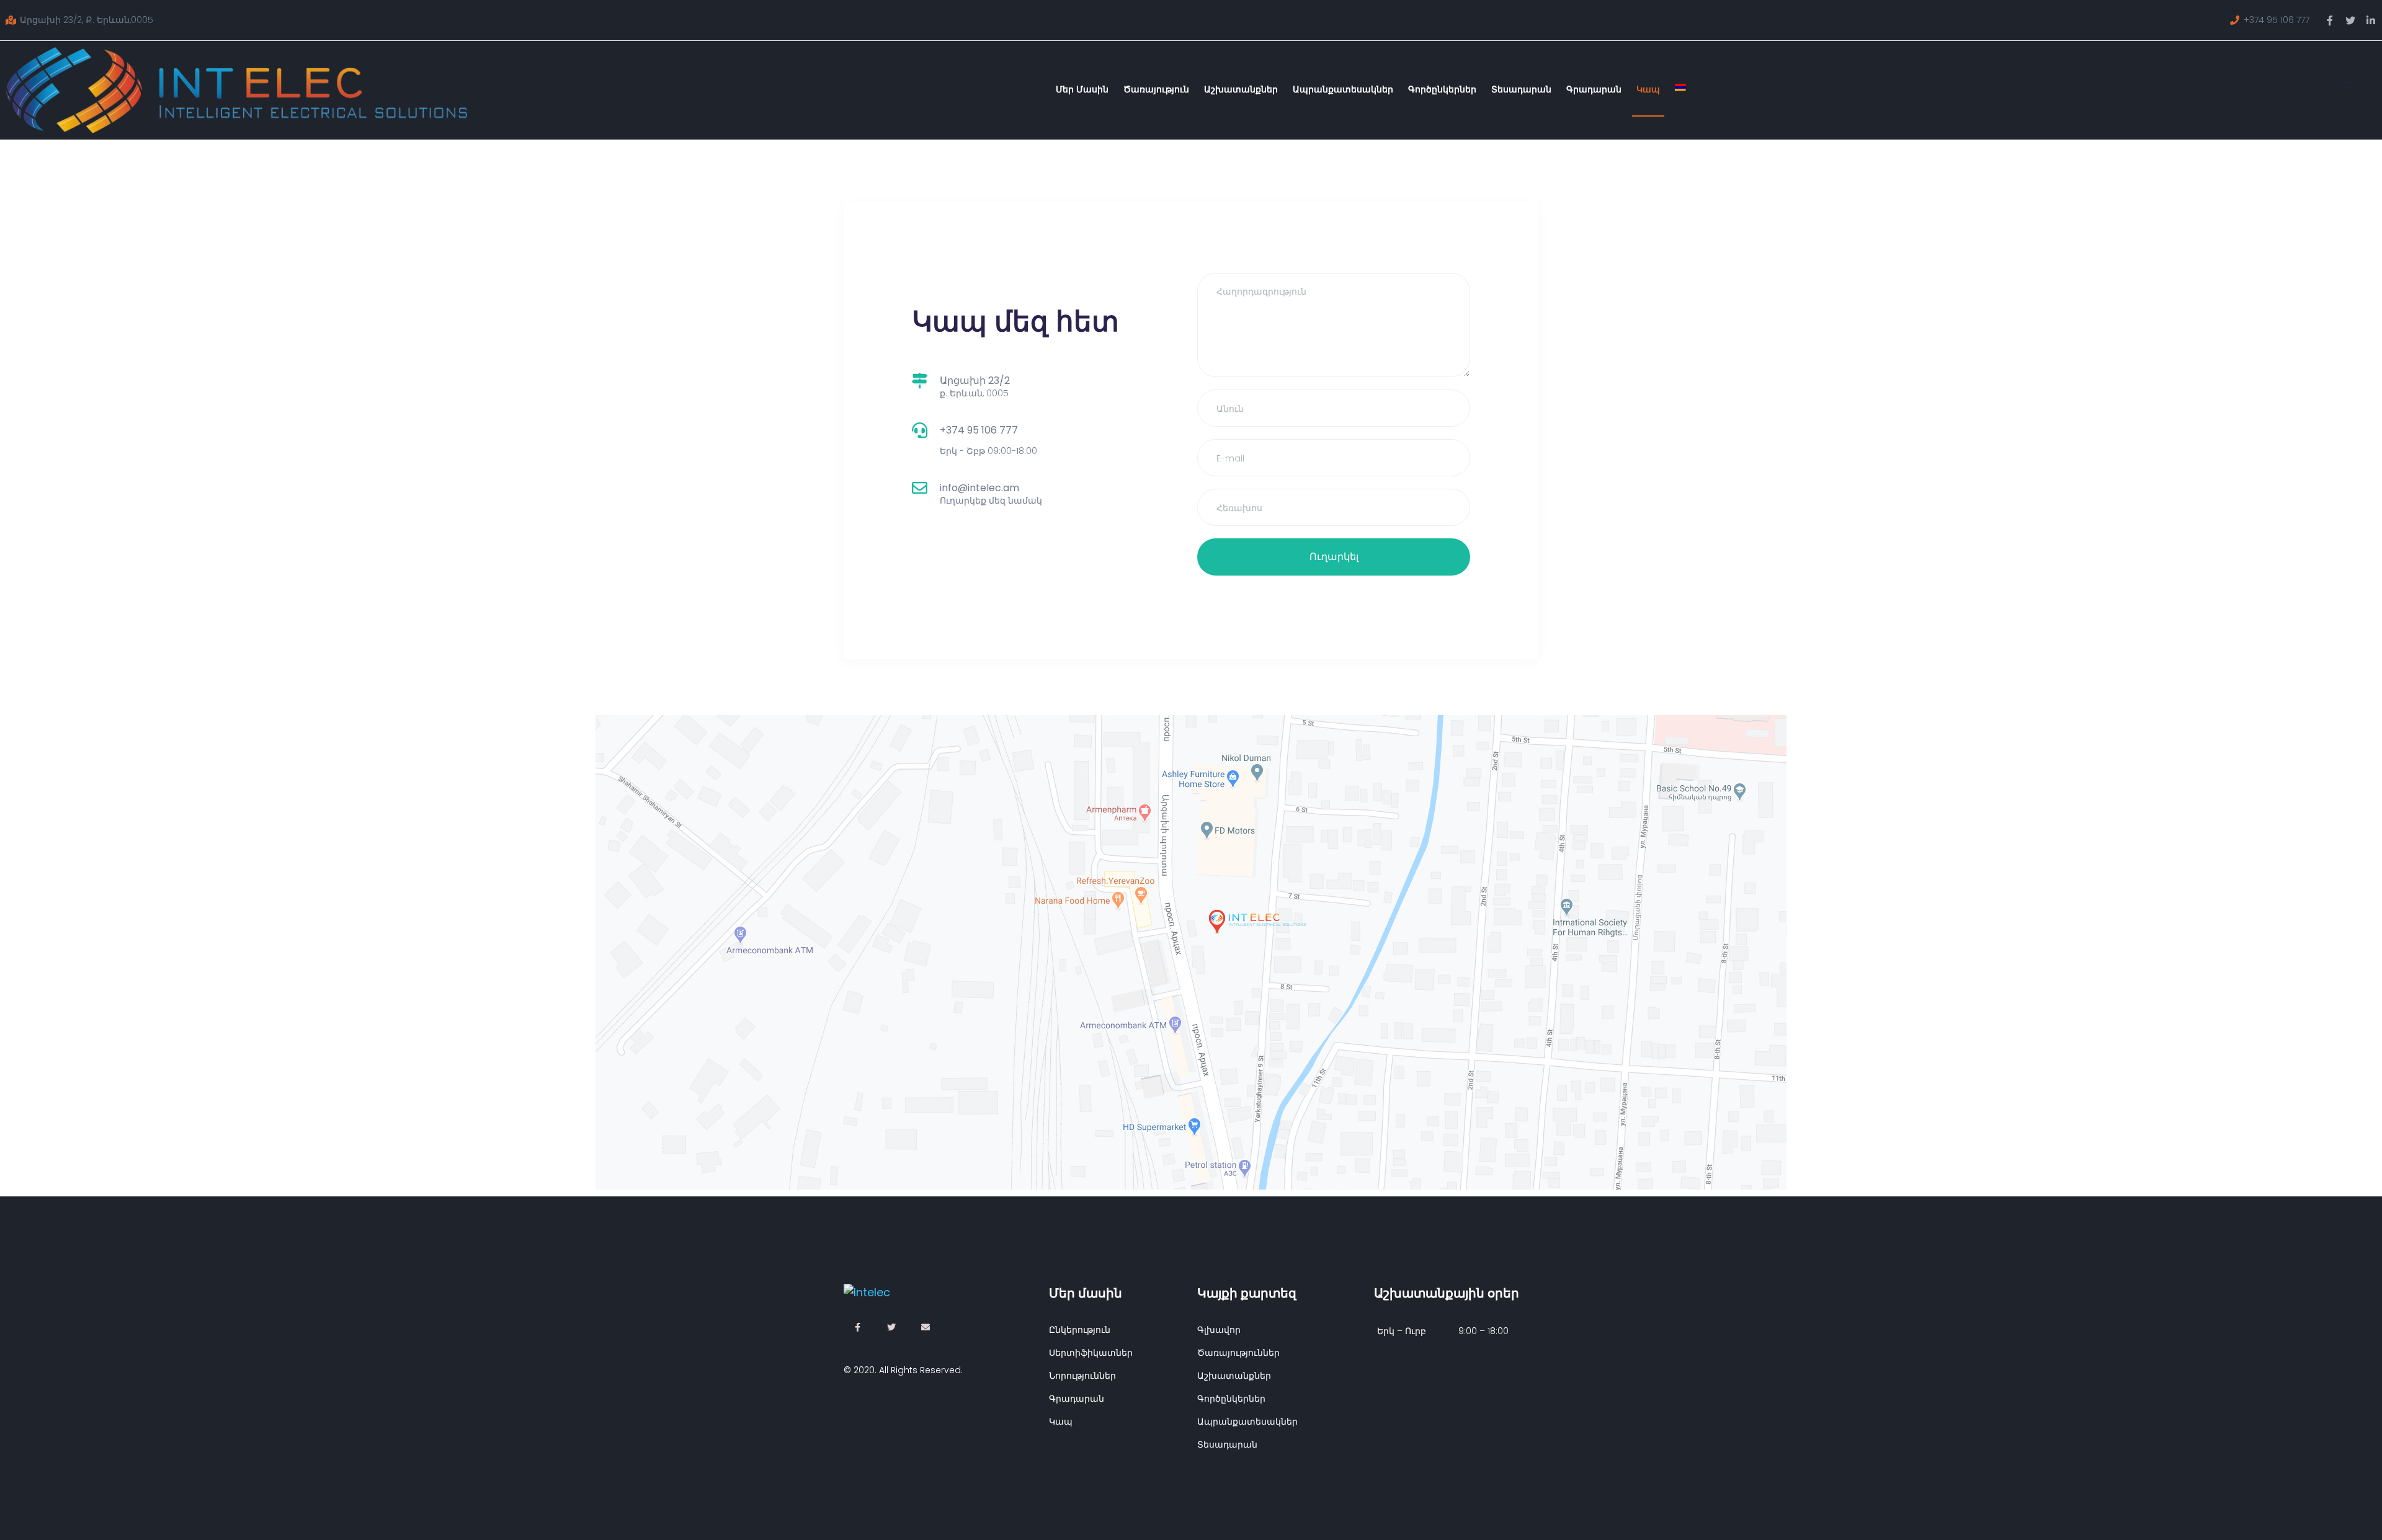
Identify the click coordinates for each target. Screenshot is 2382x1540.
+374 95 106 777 (979, 430)
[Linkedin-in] (2371, 20)
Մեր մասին (1082, 89)
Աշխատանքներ (1241, 89)
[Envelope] (926, 1327)
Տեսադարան (1521, 89)
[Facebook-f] (2330, 20)
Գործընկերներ (1442, 89)
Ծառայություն (1156, 89)
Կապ (1648, 89)
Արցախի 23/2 (975, 381)
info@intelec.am (979, 488)
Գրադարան (1594, 89)
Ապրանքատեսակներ (1343, 89)
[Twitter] (2350, 20)
